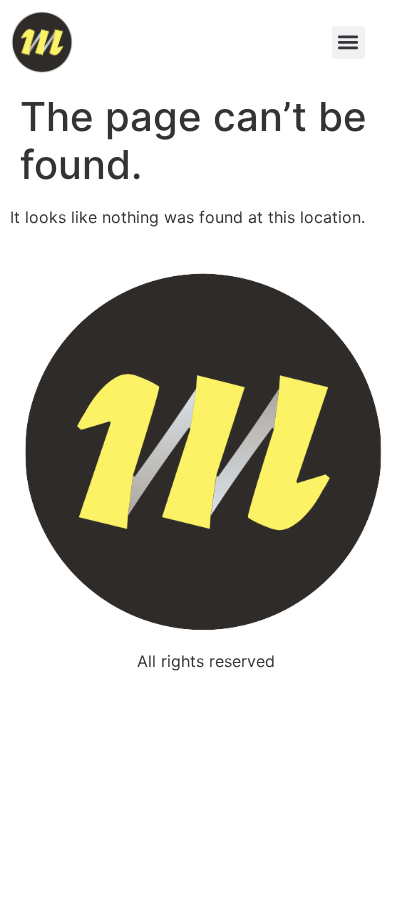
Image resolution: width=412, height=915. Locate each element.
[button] (348, 42)
